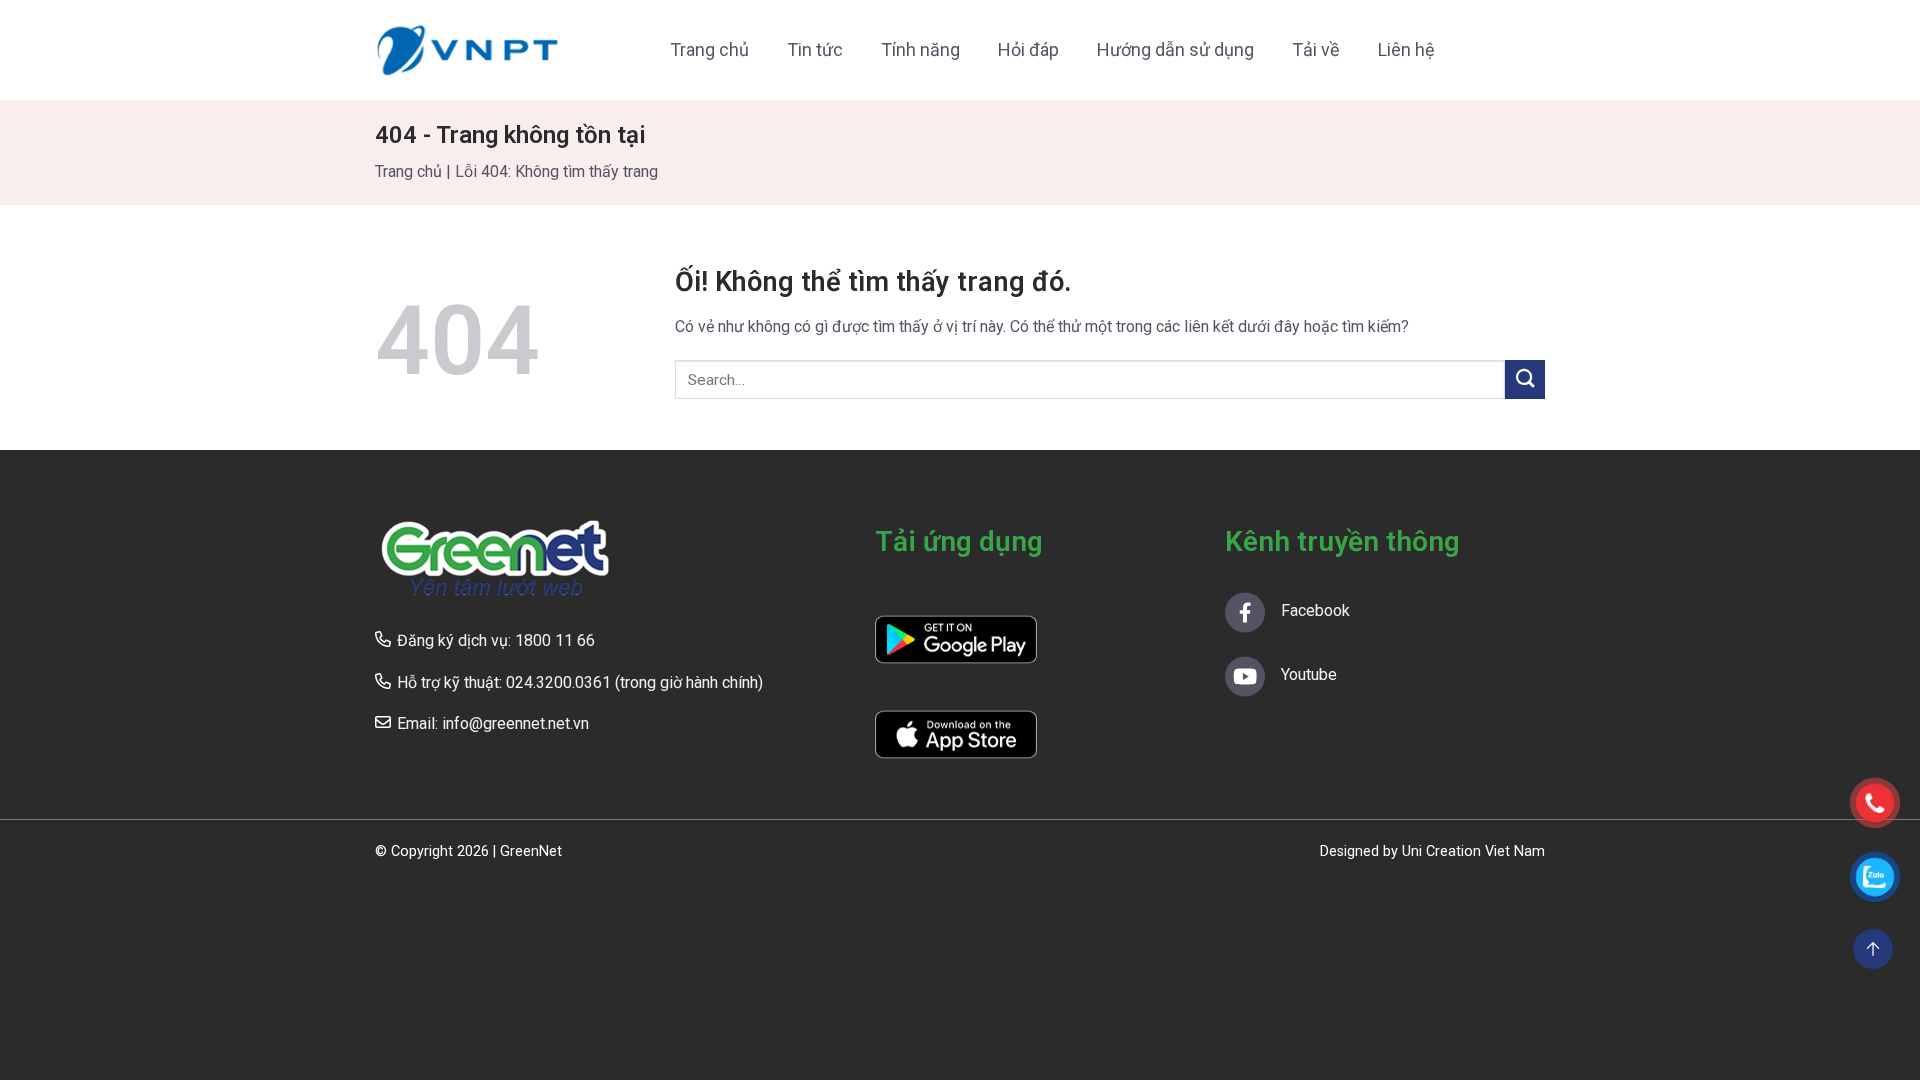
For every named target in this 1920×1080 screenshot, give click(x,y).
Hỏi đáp (1028, 49)
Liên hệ (1406, 49)
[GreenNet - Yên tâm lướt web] (467, 50)
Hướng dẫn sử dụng (1175, 49)
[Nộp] (1525, 379)
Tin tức (815, 49)
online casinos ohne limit (86, 910)
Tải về (1316, 49)
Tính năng (920, 49)
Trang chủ (709, 49)
